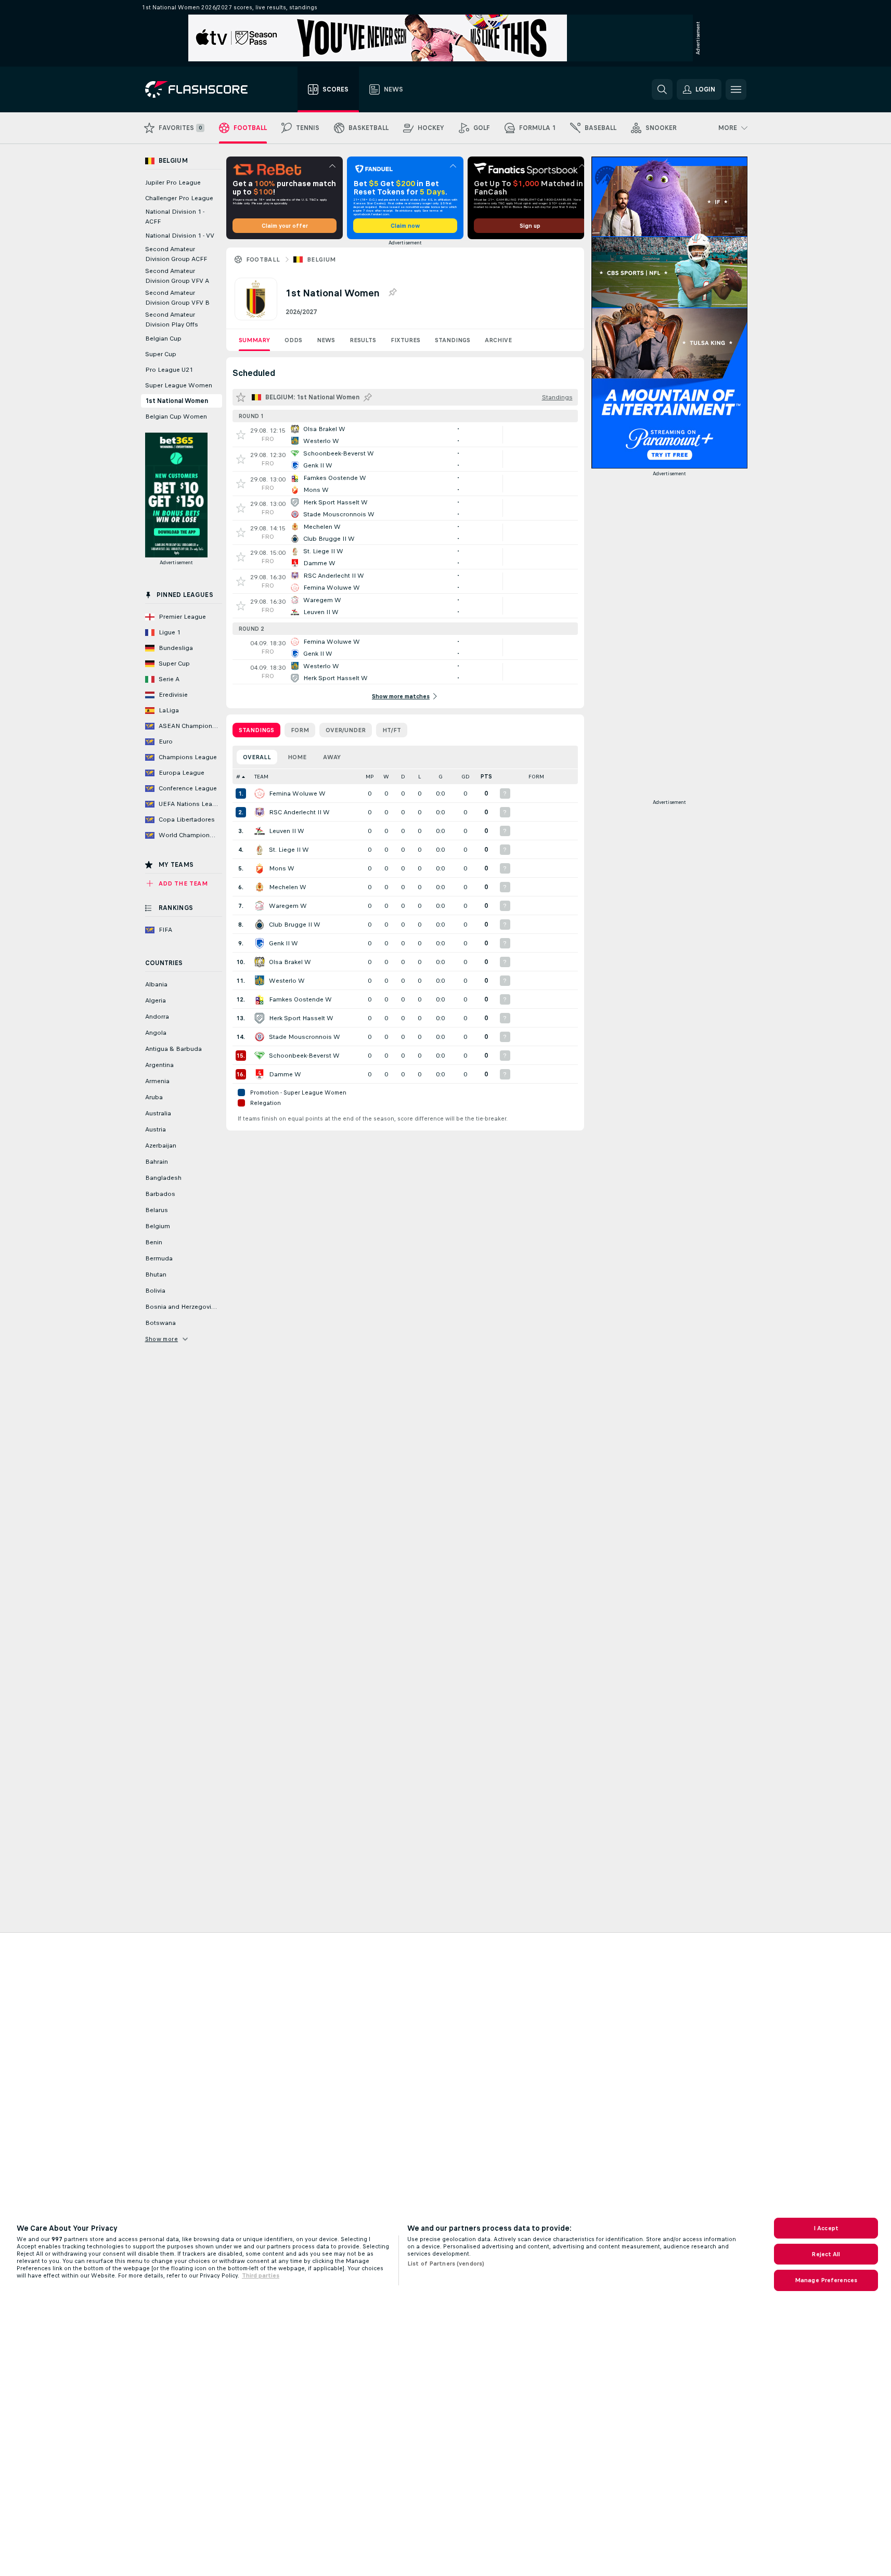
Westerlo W (287, 981)
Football (263, 259)
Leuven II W (287, 831)
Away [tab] (332, 757)
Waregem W (288, 906)
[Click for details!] (405, 435)
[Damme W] (260, 1074)
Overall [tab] (257, 757)
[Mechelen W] (260, 887)
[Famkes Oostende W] (260, 999)
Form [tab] (300, 730)
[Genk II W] (260, 943)
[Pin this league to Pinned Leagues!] (392, 293)
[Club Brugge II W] (260, 925)
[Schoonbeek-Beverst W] (260, 1056)
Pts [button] (486, 777)
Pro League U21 (169, 370)
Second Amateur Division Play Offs (172, 320)
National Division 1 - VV (180, 236)
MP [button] (370, 777)
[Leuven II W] (260, 831)
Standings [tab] (256, 730)
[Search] (662, 89)
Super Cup (161, 354)
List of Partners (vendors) (446, 2263)
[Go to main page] (204, 89)
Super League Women (179, 385)
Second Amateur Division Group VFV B (177, 298)
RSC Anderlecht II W (299, 812)
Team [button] (261, 777)
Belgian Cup (163, 339)
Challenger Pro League (179, 198)
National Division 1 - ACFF (175, 217)
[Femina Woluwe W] (260, 793)
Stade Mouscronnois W (305, 1037)
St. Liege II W (289, 850)
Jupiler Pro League (173, 183)
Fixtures (405, 340)
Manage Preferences (826, 2280)
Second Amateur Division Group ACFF (176, 254)
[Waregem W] (260, 906)
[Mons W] (260, 868)
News (326, 340)
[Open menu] (736, 89)
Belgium (321, 259)
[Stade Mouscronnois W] (260, 1037)
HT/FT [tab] (392, 730)
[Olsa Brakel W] (260, 962)
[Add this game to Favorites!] (241, 435)
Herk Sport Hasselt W (301, 1018)
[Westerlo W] (260, 981)
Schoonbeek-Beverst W (304, 1056)
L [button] (419, 777)
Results (363, 340)
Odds (293, 340)
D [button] (403, 777)
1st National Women (177, 401)
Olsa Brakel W (290, 962)
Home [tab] (297, 757)
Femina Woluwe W (297, 793)
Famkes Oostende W (300, 999)
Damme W (285, 1074)
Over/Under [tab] (346, 730)
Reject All (826, 2254)
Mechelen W (288, 887)
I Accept (826, 2228)
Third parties (261, 2275)
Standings (453, 340)
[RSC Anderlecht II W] (260, 812)
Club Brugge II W (295, 925)
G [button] (441, 777)
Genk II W (283, 943)
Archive (498, 340)
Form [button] (536, 777)
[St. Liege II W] (260, 850)
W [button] (386, 777)
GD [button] (466, 777)
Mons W (282, 868)
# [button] (238, 777)
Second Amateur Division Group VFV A (177, 276)
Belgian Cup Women (176, 417)
